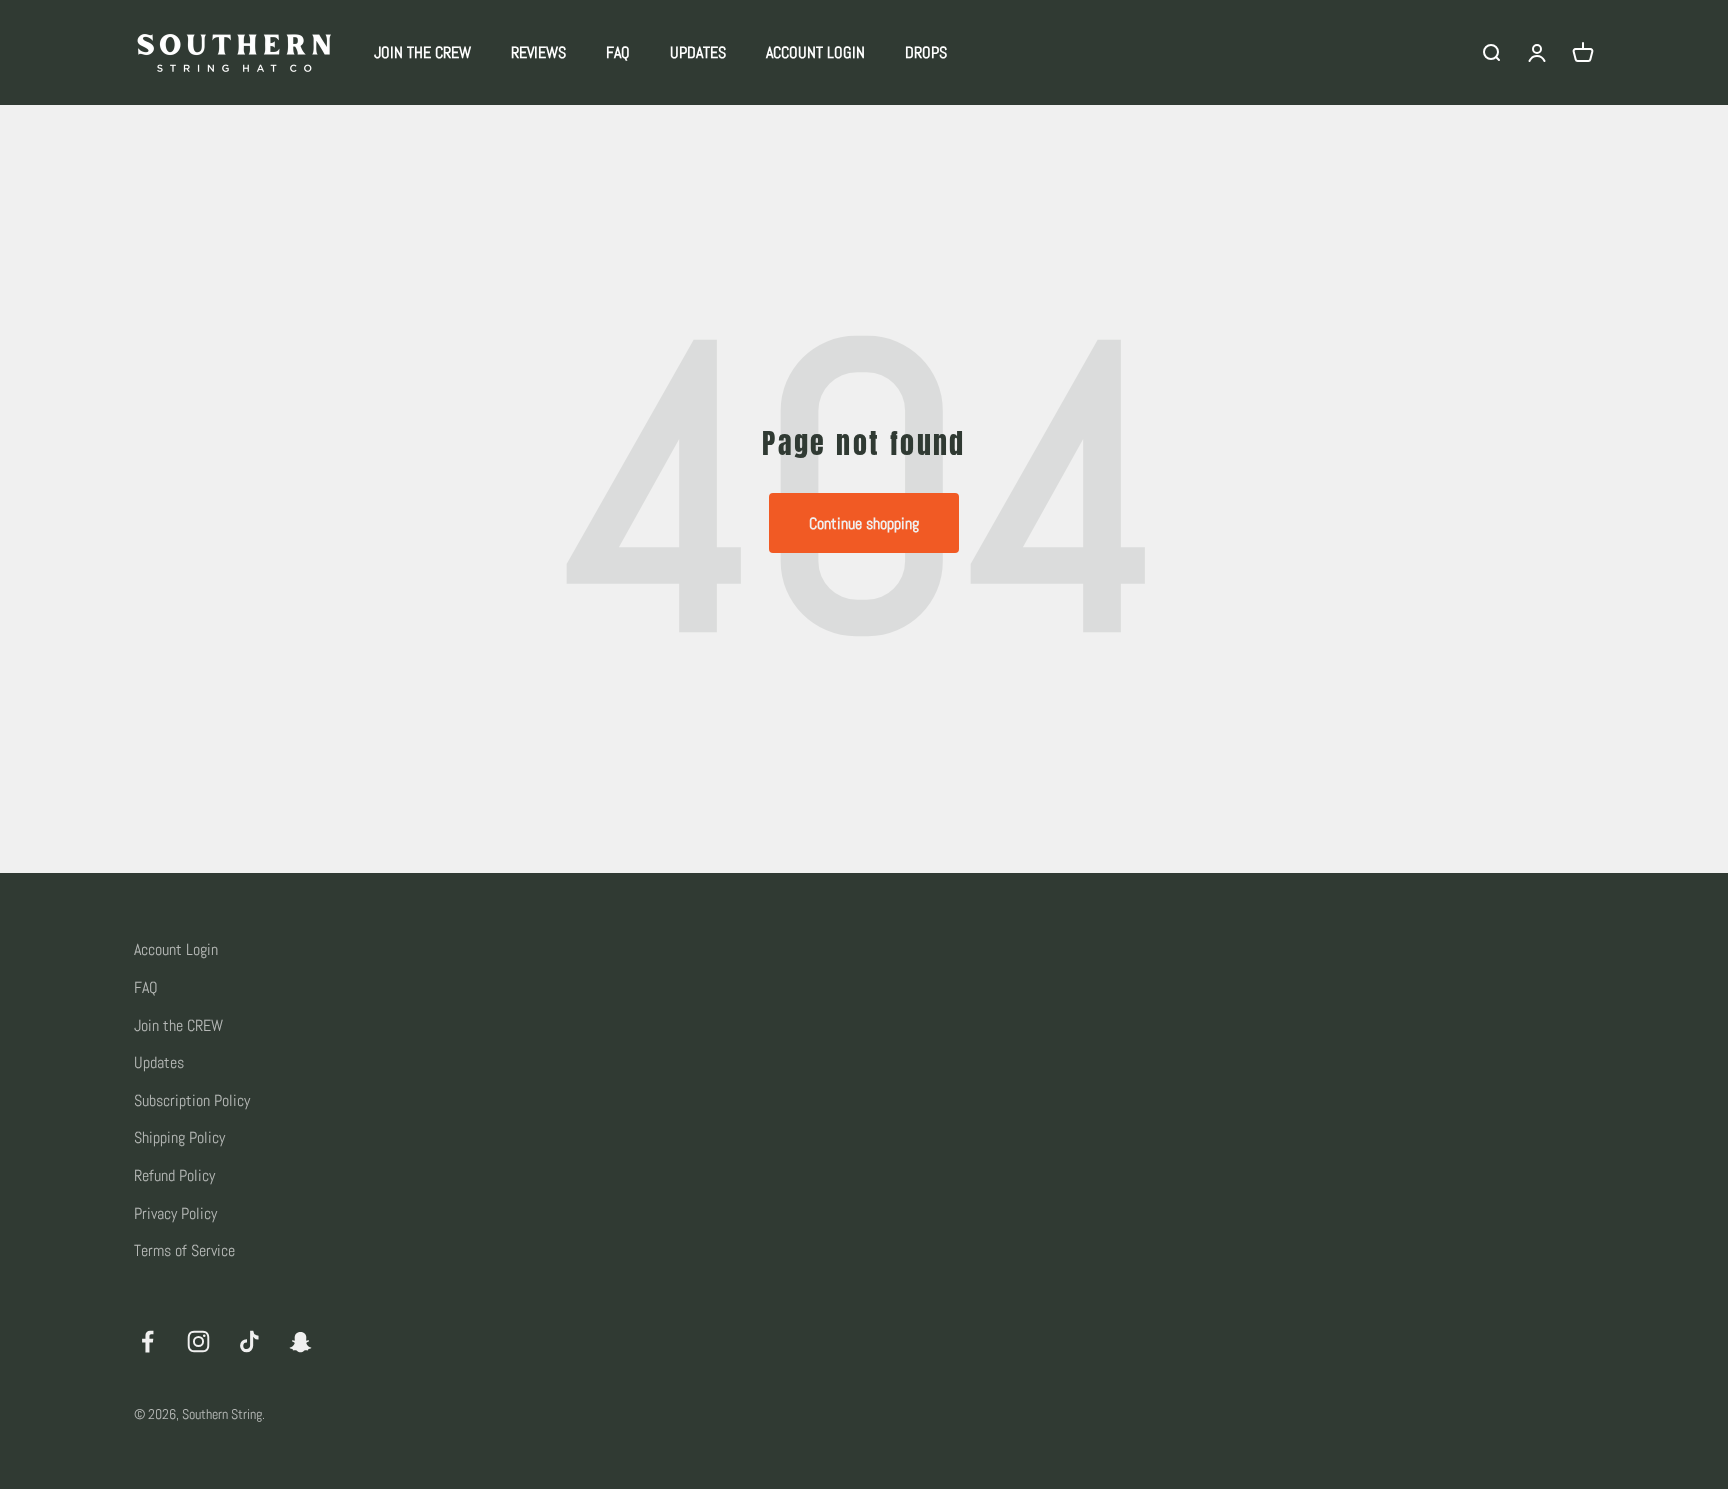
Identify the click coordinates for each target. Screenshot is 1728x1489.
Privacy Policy (175, 1213)
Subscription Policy (192, 1100)
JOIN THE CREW (422, 52)
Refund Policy (174, 1175)
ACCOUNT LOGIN (815, 52)
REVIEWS (538, 52)
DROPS (926, 52)
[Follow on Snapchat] (300, 1341)
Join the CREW (178, 1025)
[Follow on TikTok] (249, 1341)
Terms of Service (184, 1250)
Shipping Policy (179, 1137)
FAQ (618, 52)
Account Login (176, 949)
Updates (159, 1062)
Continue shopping (864, 523)
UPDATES (698, 52)
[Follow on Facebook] (147, 1341)
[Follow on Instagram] (198, 1341)
